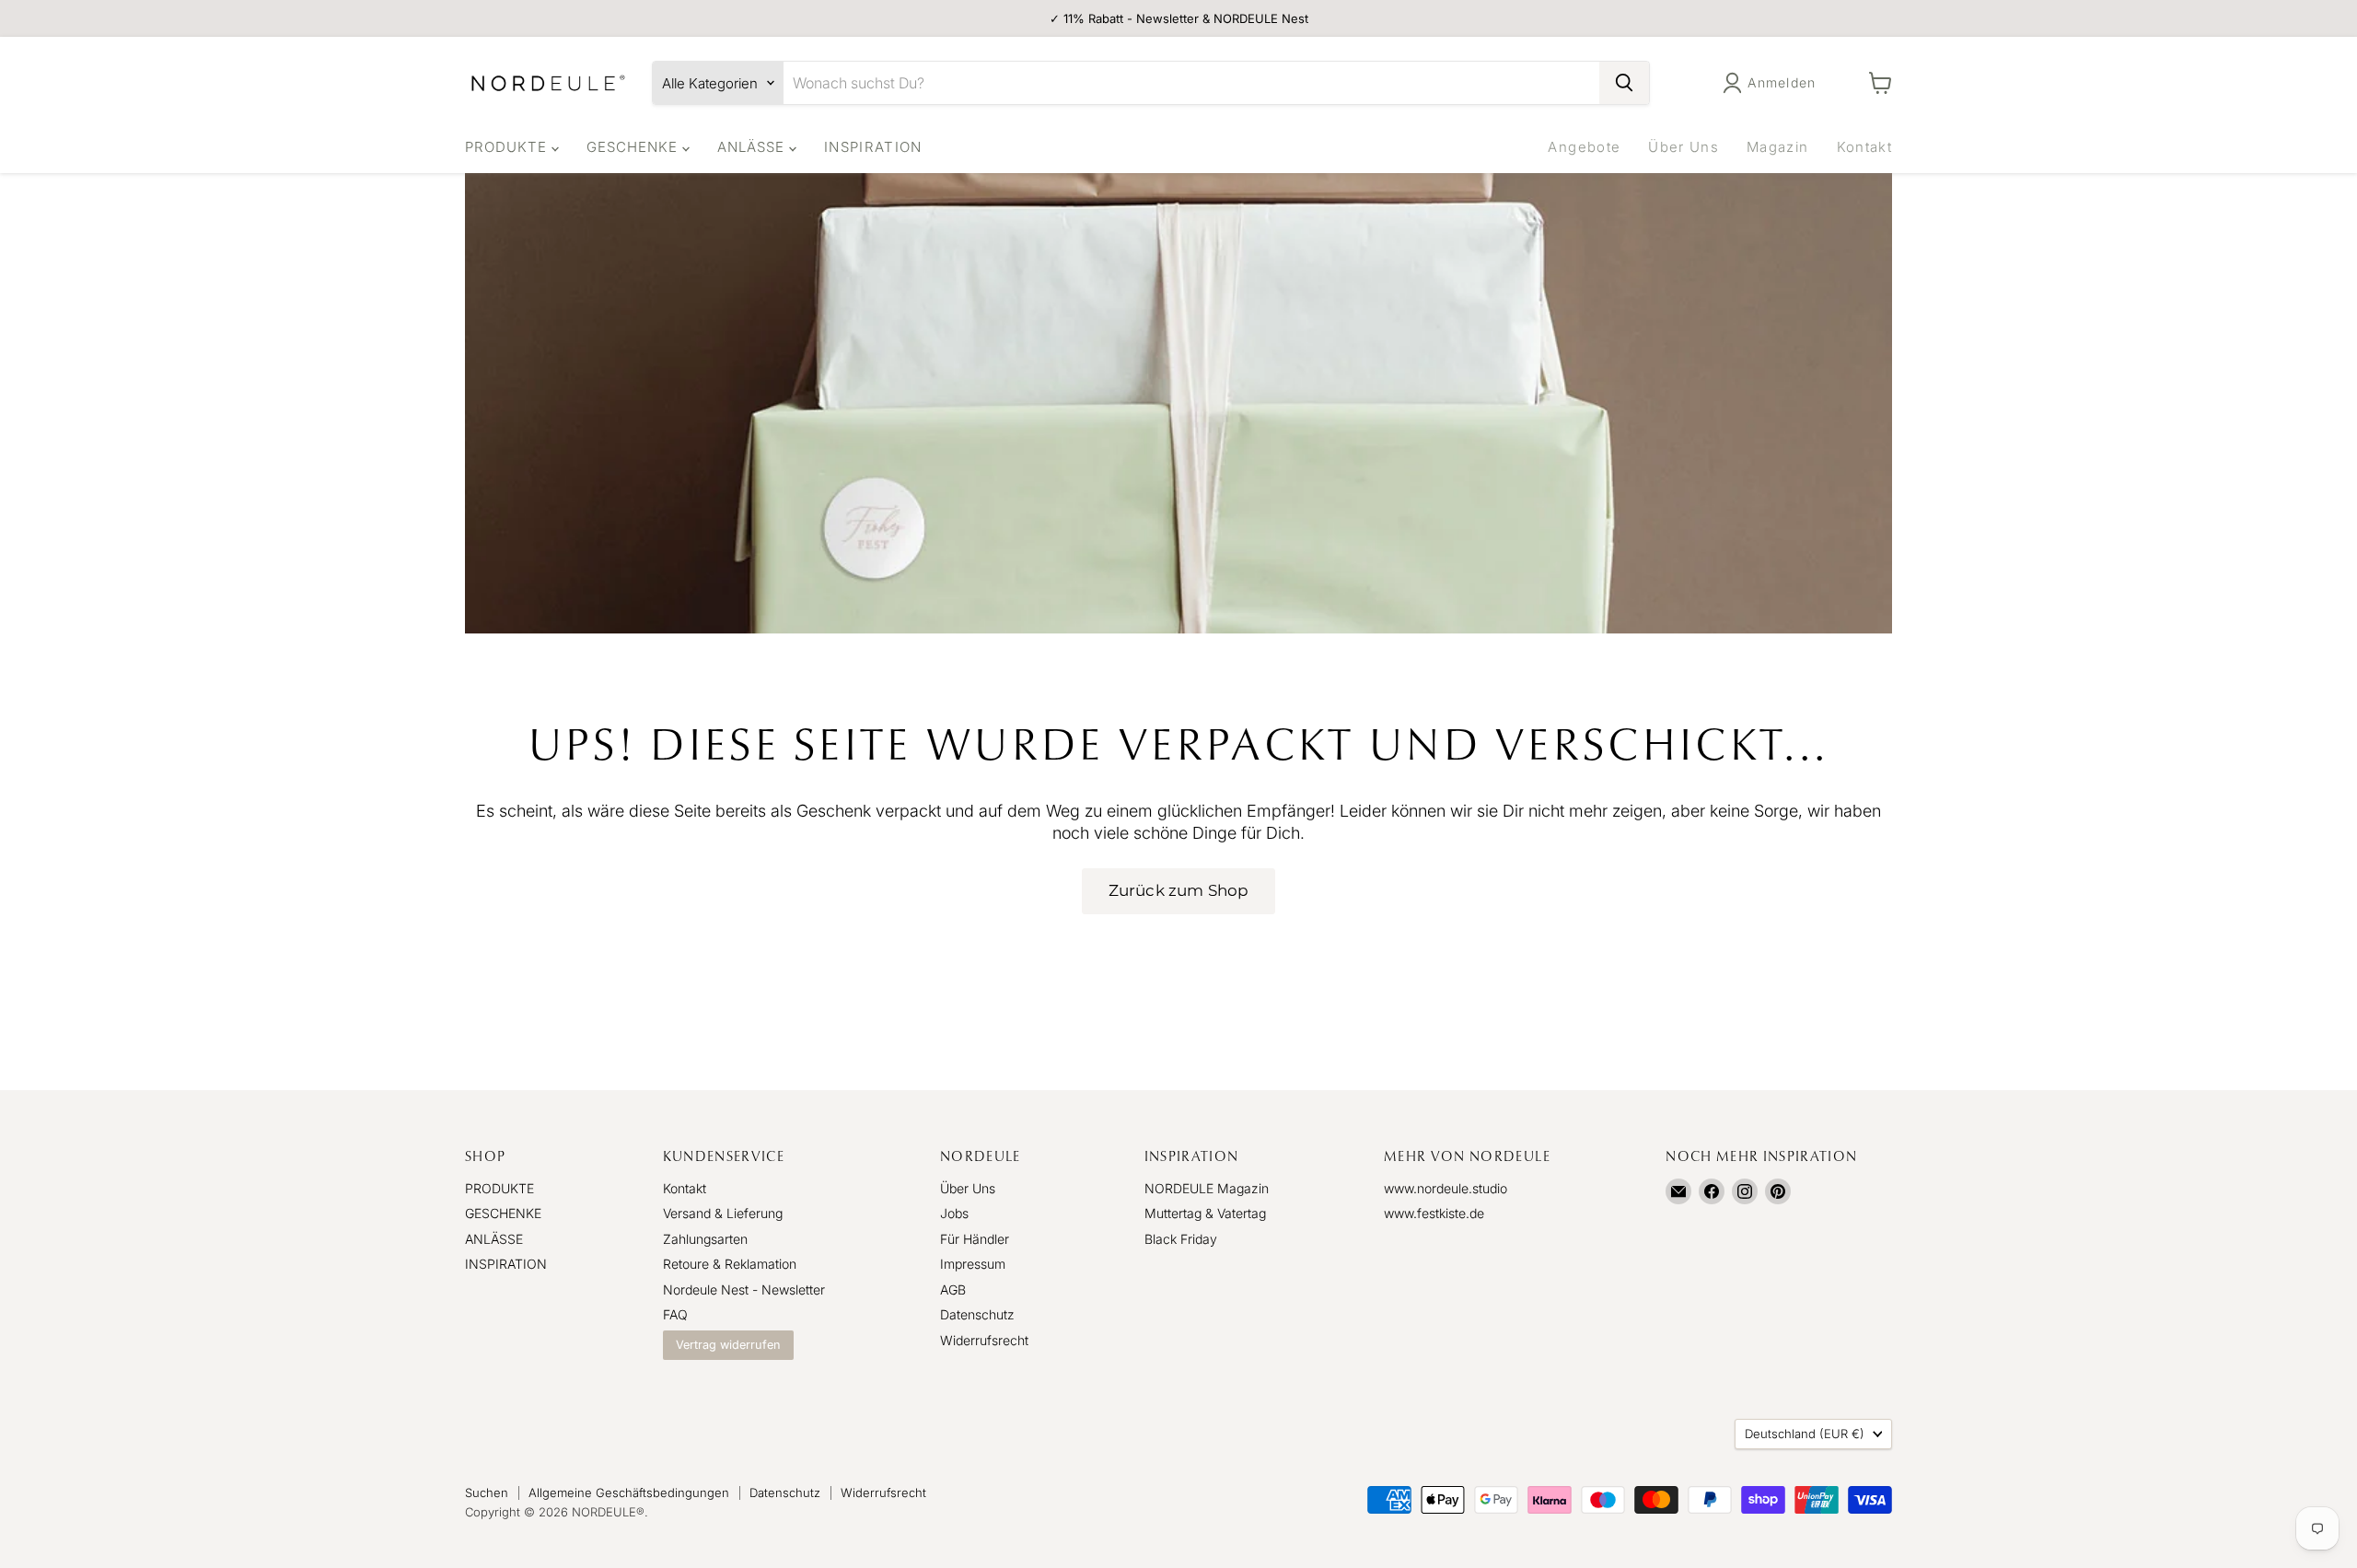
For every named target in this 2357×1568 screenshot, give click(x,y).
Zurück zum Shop (1179, 890)
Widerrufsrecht (984, 1340)
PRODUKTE (508, 147)
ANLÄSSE (753, 147)
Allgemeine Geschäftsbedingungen (629, 1493)
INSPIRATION (873, 147)
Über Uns (1684, 147)
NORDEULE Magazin (1207, 1188)
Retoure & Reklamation (730, 1264)
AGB (953, 1289)
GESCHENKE (634, 147)
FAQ (675, 1314)
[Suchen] (1624, 83)
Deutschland (1805, 1434)
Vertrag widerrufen (728, 1345)
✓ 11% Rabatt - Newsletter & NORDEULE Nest (1179, 19)
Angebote (1584, 147)
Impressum (973, 1264)
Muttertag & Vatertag (1205, 1213)
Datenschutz (977, 1314)
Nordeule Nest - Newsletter (744, 1289)
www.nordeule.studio (1446, 1188)
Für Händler (975, 1239)
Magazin (1777, 147)
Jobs (954, 1213)
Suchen (487, 1493)
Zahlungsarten (705, 1239)
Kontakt (1864, 147)
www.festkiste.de (1434, 1213)
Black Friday (1181, 1239)
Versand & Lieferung (723, 1213)
